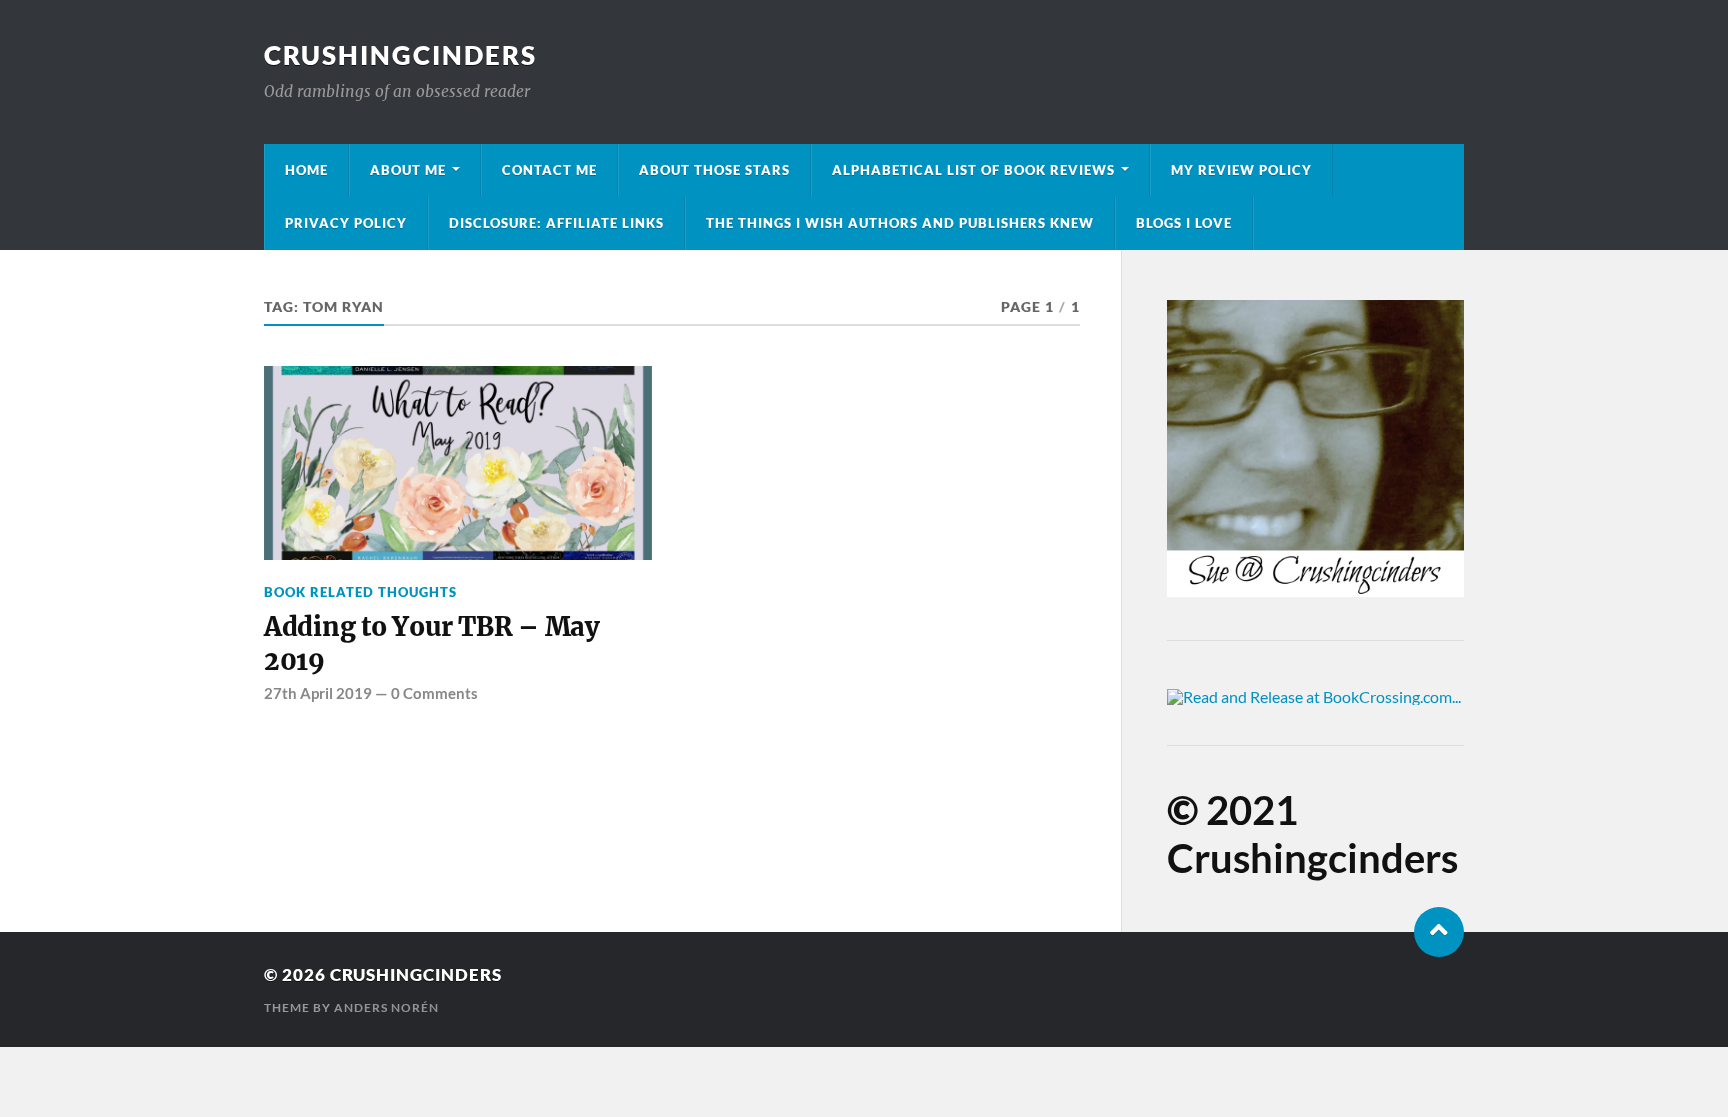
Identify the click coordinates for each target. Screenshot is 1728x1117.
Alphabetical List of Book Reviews (973, 170)
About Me (408, 170)
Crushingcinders (400, 55)
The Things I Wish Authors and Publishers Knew (900, 223)
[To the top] (1439, 932)
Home (306, 170)
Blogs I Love (1184, 223)
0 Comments (434, 693)
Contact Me (549, 170)
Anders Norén (386, 1007)
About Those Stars (714, 170)
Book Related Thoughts (360, 592)
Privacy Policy (346, 223)
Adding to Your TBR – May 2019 (432, 644)
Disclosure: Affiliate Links (556, 223)
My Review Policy (1241, 170)
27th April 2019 (318, 693)
